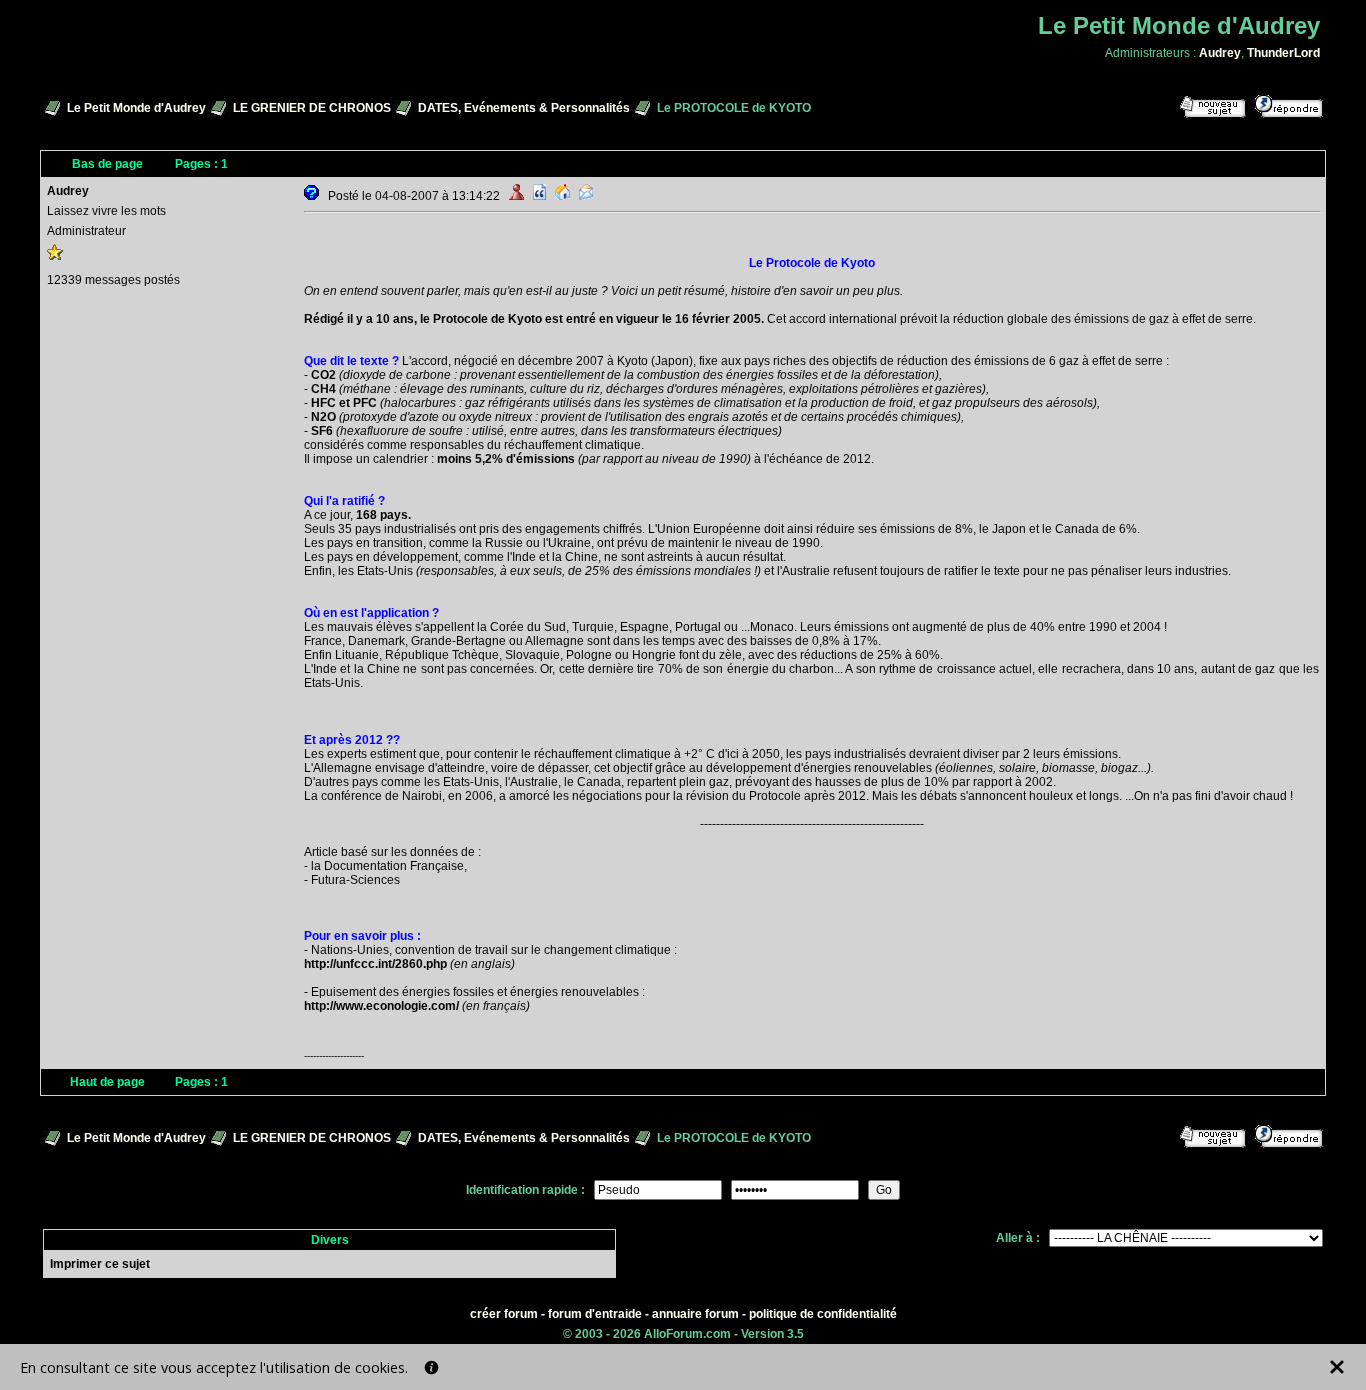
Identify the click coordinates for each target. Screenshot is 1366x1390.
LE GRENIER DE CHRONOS (312, 108)
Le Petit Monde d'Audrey (136, 108)
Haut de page (107, 1082)
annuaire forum (695, 1314)
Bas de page (107, 164)
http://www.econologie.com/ (381, 1006)
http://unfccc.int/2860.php (375, 964)
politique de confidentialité (823, 1314)
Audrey (1220, 53)
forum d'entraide (595, 1314)
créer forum (504, 1314)
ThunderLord (1283, 53)
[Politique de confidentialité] (431, 1367)
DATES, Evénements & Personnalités (524, 108)
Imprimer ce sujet (100, 1264)
